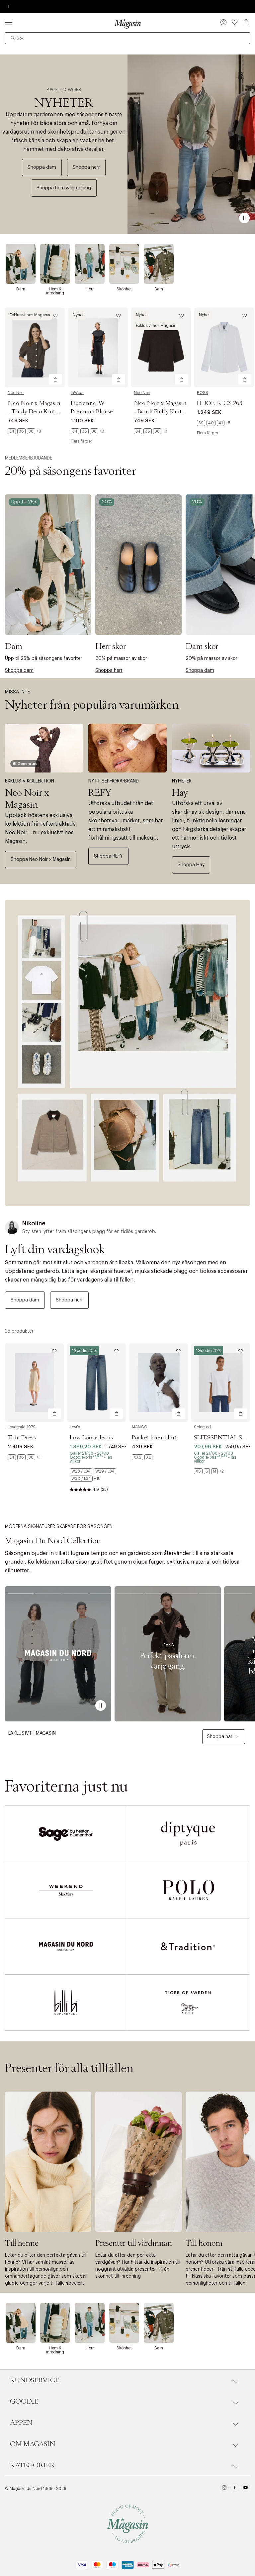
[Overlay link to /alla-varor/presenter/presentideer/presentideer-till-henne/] (48, 2162)
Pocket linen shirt (154, 1438)
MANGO (140, 1427)
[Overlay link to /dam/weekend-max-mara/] (66, 1890)
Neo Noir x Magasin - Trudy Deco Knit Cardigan (34, 412)
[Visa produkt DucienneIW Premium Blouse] (98, 348)
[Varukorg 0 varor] (246, 22)
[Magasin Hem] (127, 24)
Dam (21, 289)
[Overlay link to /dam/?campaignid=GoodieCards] (48, 565)
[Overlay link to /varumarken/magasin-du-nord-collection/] (58, 1654)
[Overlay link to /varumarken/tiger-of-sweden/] (188, 2003)
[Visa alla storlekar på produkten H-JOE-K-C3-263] (214, 423)
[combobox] (127, 38)
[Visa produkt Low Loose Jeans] (96, 1383)
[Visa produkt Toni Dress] (34, 1383)
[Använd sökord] (13, 38)
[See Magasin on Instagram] (224, 2488)
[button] (223, 23)
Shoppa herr (86, 167)
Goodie (24, 2402)
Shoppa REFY (108, 856)
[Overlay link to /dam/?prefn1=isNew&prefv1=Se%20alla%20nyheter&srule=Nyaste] (127, 1053)
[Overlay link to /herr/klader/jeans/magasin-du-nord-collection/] (168, 1654)
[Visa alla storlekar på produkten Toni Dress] (24, 1457)
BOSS (203, 393)
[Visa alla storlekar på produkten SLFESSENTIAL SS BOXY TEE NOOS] (209, 1471)
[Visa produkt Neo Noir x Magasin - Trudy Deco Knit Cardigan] (35, 348)
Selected (202, 1427)
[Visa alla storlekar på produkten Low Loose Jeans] (96, 1475)
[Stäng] (232, 1321)
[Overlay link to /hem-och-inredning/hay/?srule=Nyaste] (211, 748)
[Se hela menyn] (9, 22)
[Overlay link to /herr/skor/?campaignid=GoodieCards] (138, 565)
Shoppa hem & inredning (64, 188)
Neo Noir (16, 393)
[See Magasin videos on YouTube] (246, 2488)
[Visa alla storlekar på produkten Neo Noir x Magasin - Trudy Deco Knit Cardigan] (24, 431)
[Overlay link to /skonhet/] (124, 264)
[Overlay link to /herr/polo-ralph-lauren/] (188, 1890)
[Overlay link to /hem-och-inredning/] (55, 264)
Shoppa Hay (191, 865)
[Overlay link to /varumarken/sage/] (66, 1834)
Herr (90, 289)
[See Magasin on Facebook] (235, 2488)
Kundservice (35, 2380)
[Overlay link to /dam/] (21, 264)
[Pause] (244, 218)
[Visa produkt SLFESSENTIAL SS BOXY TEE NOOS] (221, 1383)
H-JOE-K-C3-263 (220, 403)
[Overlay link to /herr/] (90, 264)
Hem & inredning (55, 291)
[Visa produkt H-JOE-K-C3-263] (224, 348)
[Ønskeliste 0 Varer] (235, 22)
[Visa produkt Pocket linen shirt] (159, 1383)
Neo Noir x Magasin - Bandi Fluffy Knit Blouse (160, 412)
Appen (21, 2423)
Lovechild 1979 (22, 1427)
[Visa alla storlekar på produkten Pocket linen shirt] (142, 1457)
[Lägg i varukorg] (55, 379)
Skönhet (124, 289)
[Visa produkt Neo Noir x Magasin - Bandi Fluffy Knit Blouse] (161, 348)
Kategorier (32, 2465)
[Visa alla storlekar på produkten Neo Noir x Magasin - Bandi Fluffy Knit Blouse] (151, 431)
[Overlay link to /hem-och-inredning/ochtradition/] (188, 1946)
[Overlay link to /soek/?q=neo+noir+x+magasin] (44, 748)
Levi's (75, 1427)
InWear (77, 393)
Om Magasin (33, 2444)
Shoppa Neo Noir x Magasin (41, 860)
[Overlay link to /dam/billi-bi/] (66, 2003)
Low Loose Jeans (91, 1438)
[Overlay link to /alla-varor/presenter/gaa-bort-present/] (138, 2162)
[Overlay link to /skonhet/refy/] (127, 748)
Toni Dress (22, 1438)
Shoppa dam (42, 167)
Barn (159, 289)
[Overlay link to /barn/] (159, 264)
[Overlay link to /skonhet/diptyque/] (188, 1834)
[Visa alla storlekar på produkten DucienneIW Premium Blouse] (87, 431)
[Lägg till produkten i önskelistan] (55, 316)
